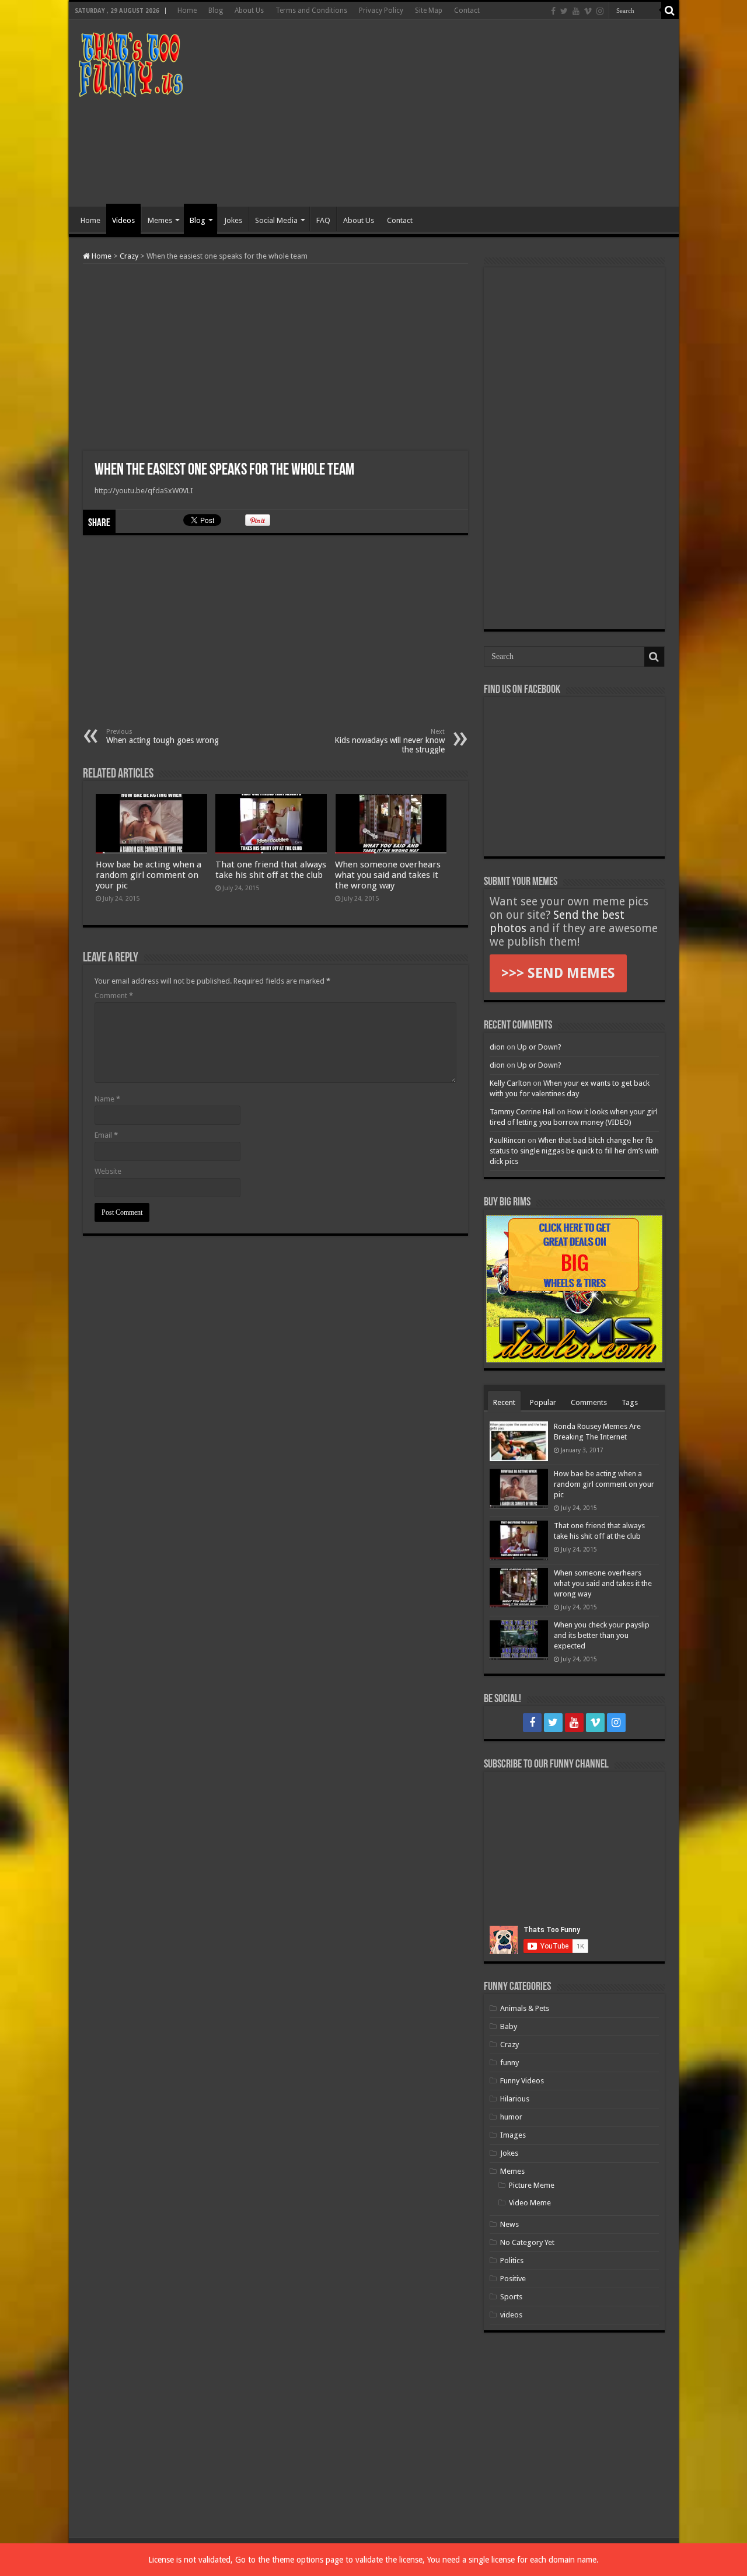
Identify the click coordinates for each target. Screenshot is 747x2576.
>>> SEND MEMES (558, 973)
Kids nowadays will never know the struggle (390, 741)
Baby (509, 2026)
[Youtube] (576, 11)
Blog (216, 11)
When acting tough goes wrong (163, 736)
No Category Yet (527, 2242)
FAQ (323, 220)
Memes (160, 220)
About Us (249, 11)
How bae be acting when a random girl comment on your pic (149, 875)
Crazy (129, 256)
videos (511, 2315)
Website (108, 1171)
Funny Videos (522, 2081)
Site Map (429, 11)
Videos (123, 220)
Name (107, 1099)
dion (497, 1047)
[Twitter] (564, 11)
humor (511, 2117)
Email (106, 1135)
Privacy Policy (381, 11)
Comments (589, 1402)
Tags (630, 1402)
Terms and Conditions (311, 11)
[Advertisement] (458, 113)
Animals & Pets (525, 2008)
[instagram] (600, 11)
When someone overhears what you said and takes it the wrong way (388, 875)
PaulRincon (508, 1140)
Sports (511, 2297)
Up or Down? (539, 1047)
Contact (467, 11)
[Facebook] (553, 11)
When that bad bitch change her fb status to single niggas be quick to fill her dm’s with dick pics (574, 1151)
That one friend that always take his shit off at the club (271, 870)
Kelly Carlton (510, 1083)
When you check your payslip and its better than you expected (602, 1635)
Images (513, 2135)
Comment (114, 996)
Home (187, 11)
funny (509, 2063)
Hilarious (515, 2099)
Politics (512, 2260)
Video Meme (530, 2203)
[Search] (670, 11)
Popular (543, 1402)
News (509, 2224)
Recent (504, 1402)
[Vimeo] (588, 11)
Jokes (233, 220)
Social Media (276, 220)
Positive (513, 2279)
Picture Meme (532, 2185)
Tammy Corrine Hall (522, 1112)
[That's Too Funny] (130, 62)
